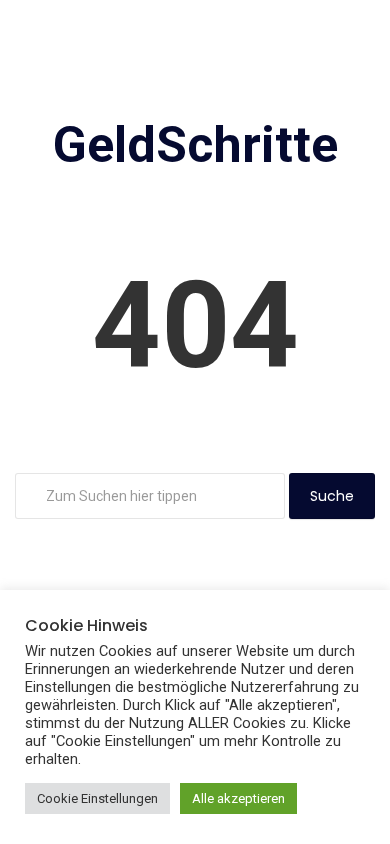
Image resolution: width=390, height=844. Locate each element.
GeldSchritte (195, 145)
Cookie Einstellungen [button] (97, 798)
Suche (332, 496)
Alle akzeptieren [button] (238, 798)
